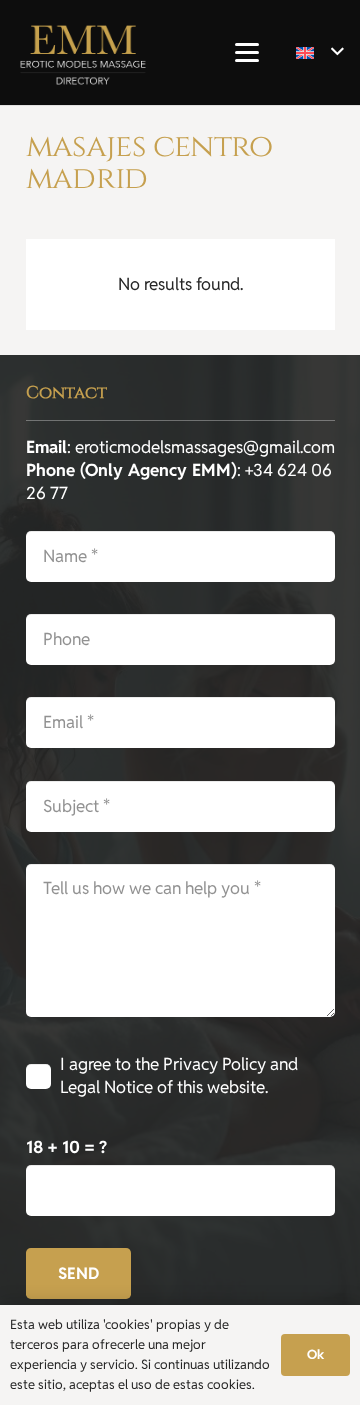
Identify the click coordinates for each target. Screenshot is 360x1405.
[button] (246, 53)
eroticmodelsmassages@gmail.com (205, 447)
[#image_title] (83, 53)
